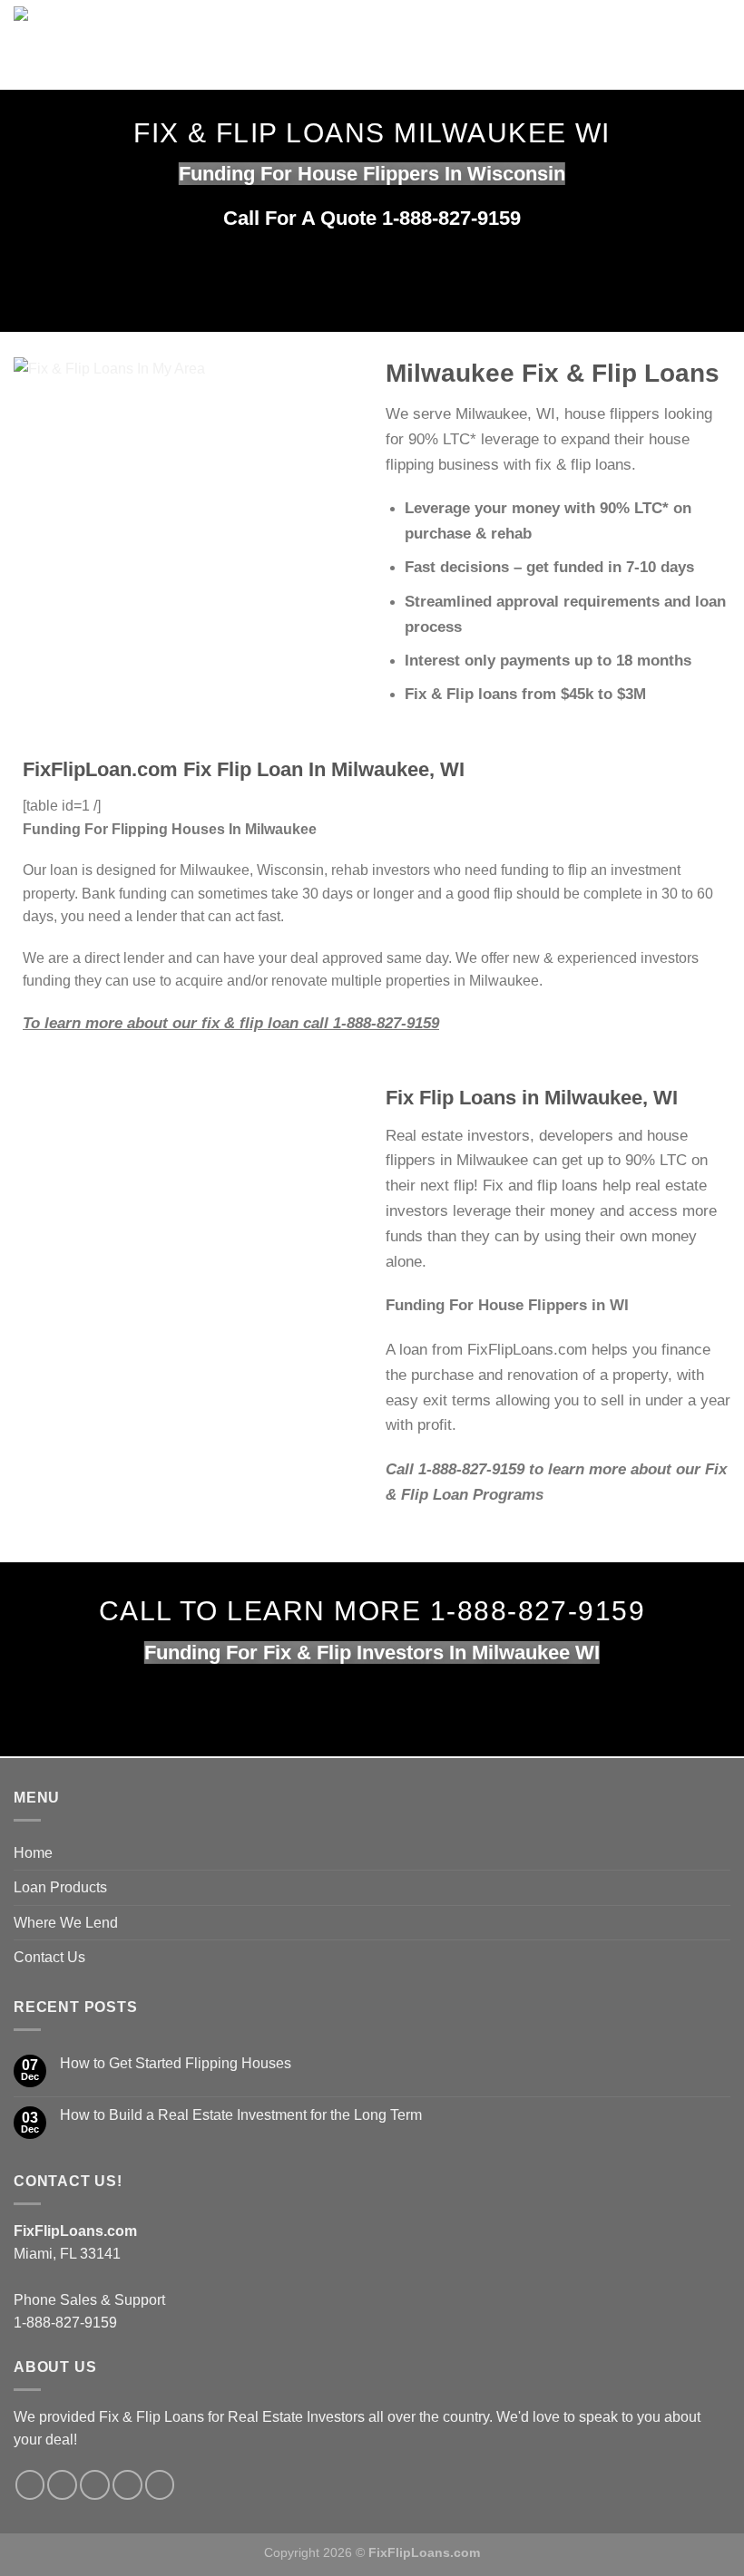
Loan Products (60, 1887)
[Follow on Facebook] (30, 2485)
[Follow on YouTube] (160, 2485)
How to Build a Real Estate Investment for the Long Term (241, 2115)
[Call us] (95, 2485)
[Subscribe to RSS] (127, 2485)
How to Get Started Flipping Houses (176, 2063)
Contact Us (49, 1957)
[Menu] (590, 45)
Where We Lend (66, 1923)
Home (33, 1853)
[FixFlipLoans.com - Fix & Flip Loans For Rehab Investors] (283, 45)
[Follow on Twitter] (62, 2485)
